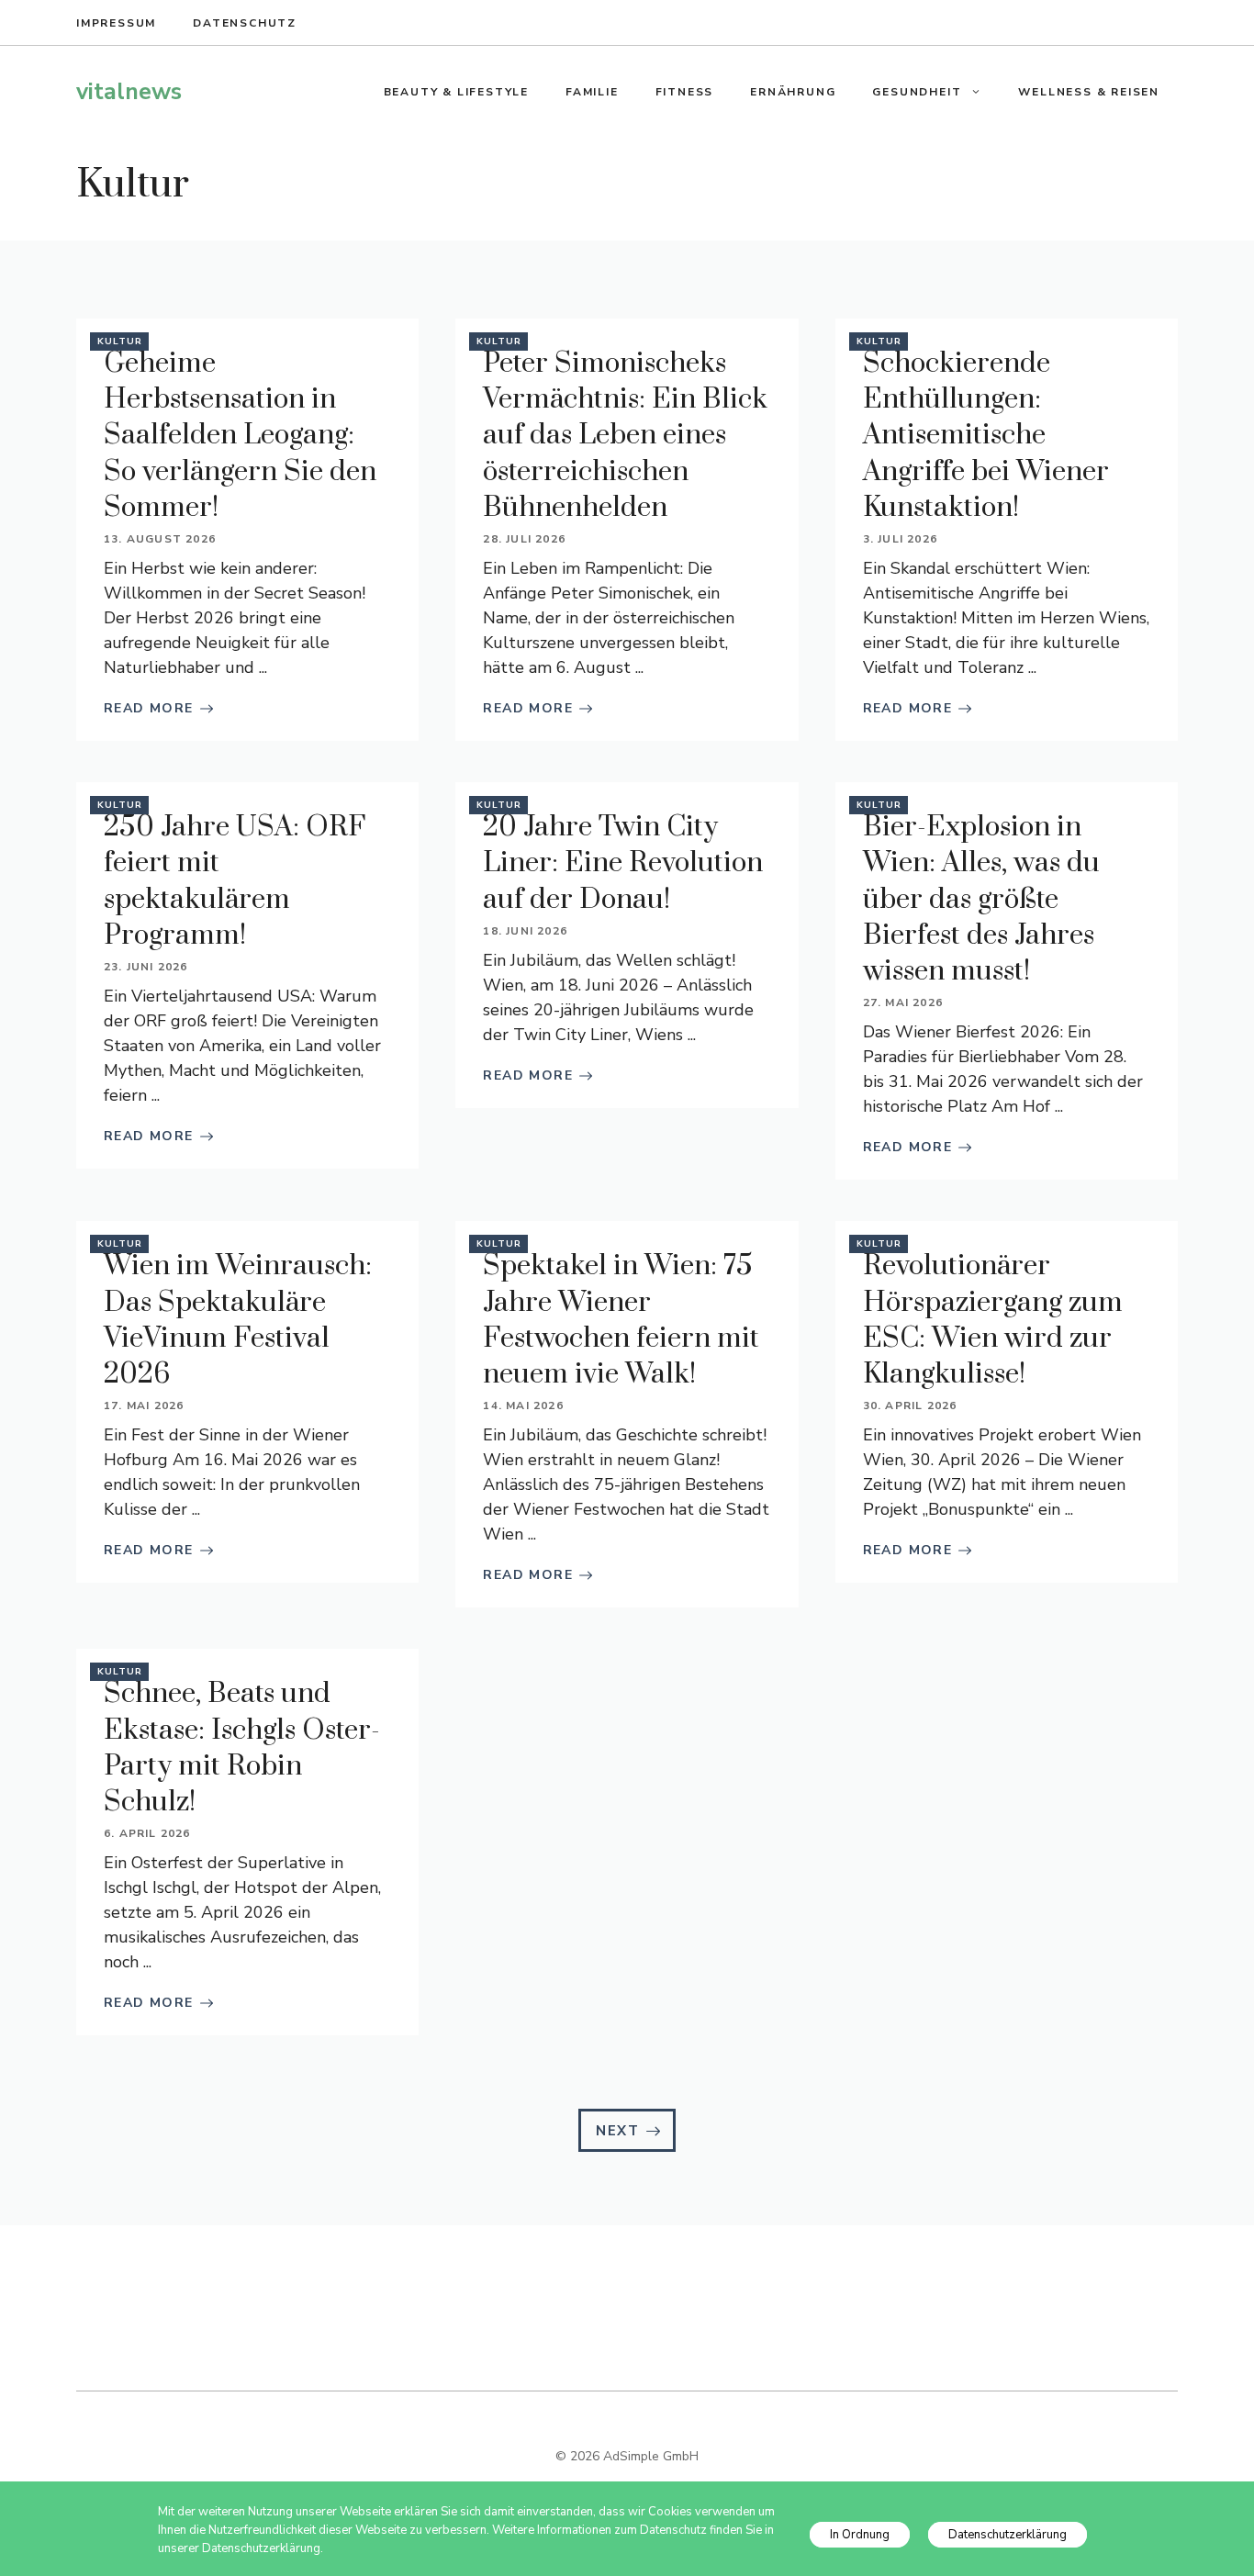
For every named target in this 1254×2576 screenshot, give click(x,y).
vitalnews (129, 92)
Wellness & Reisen (1089, 92)
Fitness (685, 92)
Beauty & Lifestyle (456, 92)
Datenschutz (245, 23)
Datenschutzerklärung (1008, 2535)
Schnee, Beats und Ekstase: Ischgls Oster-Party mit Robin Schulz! (242, 1748)
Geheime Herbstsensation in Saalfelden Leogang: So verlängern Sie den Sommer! (240, 436)
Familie (592, 92)
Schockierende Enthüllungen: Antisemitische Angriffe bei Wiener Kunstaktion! (986, 436)
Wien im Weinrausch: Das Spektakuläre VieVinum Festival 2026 (238, 1320)
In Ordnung (860, 2535)
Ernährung (793, 92)
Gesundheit (917, 92)
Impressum (116, 23)
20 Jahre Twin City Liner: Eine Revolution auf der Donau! (623, 863)
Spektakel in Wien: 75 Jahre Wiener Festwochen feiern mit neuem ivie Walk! (621, 1320)
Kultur (120, 342)
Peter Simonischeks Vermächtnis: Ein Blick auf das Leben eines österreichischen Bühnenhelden (625, 436)
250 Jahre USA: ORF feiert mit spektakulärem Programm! (235, 881)
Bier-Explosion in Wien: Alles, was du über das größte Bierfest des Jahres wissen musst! (981, 899)
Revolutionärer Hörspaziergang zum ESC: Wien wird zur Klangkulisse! (993, 1320)
